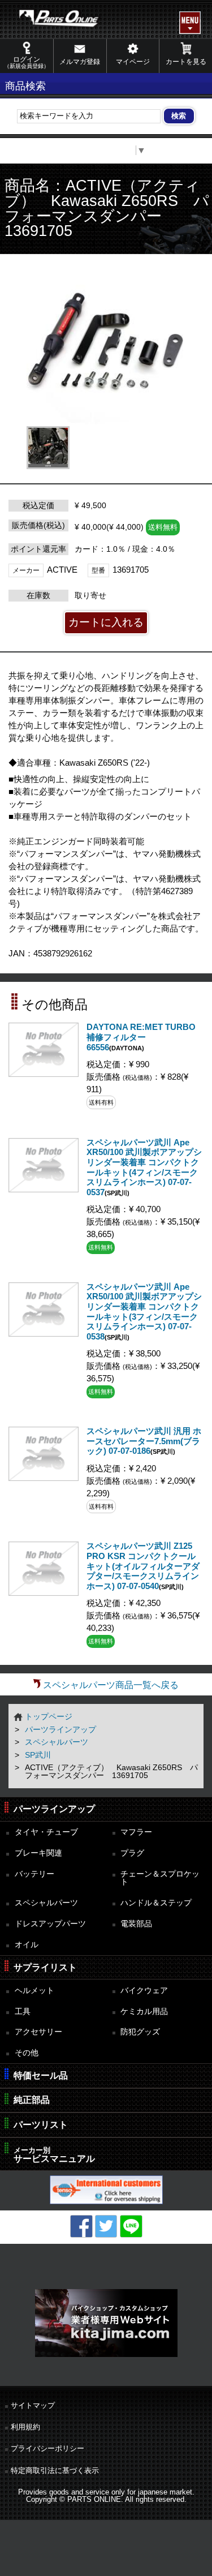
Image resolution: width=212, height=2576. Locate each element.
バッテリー (34, 1874)
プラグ (132, 1853)
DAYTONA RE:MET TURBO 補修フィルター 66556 (141, 1037)
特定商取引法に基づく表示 (55, 2470)
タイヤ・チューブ (46, 1832)
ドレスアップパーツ (50, 1924)
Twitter (106, 2226)
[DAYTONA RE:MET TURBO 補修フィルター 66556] (44, 1074)
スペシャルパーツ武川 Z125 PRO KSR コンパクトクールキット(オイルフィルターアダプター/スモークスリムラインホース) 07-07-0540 (143, 1566)
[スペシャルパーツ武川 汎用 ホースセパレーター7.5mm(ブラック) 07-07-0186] (44, 1478)
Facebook (81, 2226)
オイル (27, 1944)
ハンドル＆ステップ (156, 1903)
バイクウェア (144, 1990)
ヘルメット (34, 1990)
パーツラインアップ (60, 1729)
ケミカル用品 (144, 2011)
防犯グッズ (140, 2032)
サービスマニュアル (54, 2155)
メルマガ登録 (80, 62)
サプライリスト (45, 1967)
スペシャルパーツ (57, 1742)
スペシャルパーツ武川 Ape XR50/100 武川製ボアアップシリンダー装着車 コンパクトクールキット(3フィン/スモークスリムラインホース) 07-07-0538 (144, 1312)
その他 (27, 2053)
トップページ (49, 1716)
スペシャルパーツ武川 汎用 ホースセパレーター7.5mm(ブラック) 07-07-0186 (144, 1441)
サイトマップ (33, 2405)
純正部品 (32, 2100)
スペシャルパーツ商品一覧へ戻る (111, 1685)
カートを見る (186, 62)
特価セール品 (41, 2075)
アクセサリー (38, 2032)
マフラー (136, 1832)
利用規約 (25, 2427)
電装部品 (136, 1924)
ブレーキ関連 (38, 1853)
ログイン (27, 62)
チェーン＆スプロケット (160, 1878)
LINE (131, 2226)
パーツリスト (41, 2125)
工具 (23, 2011)
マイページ (133, 62)
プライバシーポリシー (47, 2448)
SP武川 (38, 1755)
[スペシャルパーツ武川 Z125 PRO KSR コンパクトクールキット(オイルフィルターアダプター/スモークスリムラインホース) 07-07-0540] (44, 1593)
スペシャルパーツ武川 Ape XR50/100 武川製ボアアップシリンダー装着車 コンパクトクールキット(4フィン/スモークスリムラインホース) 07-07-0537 (144, 1167)
